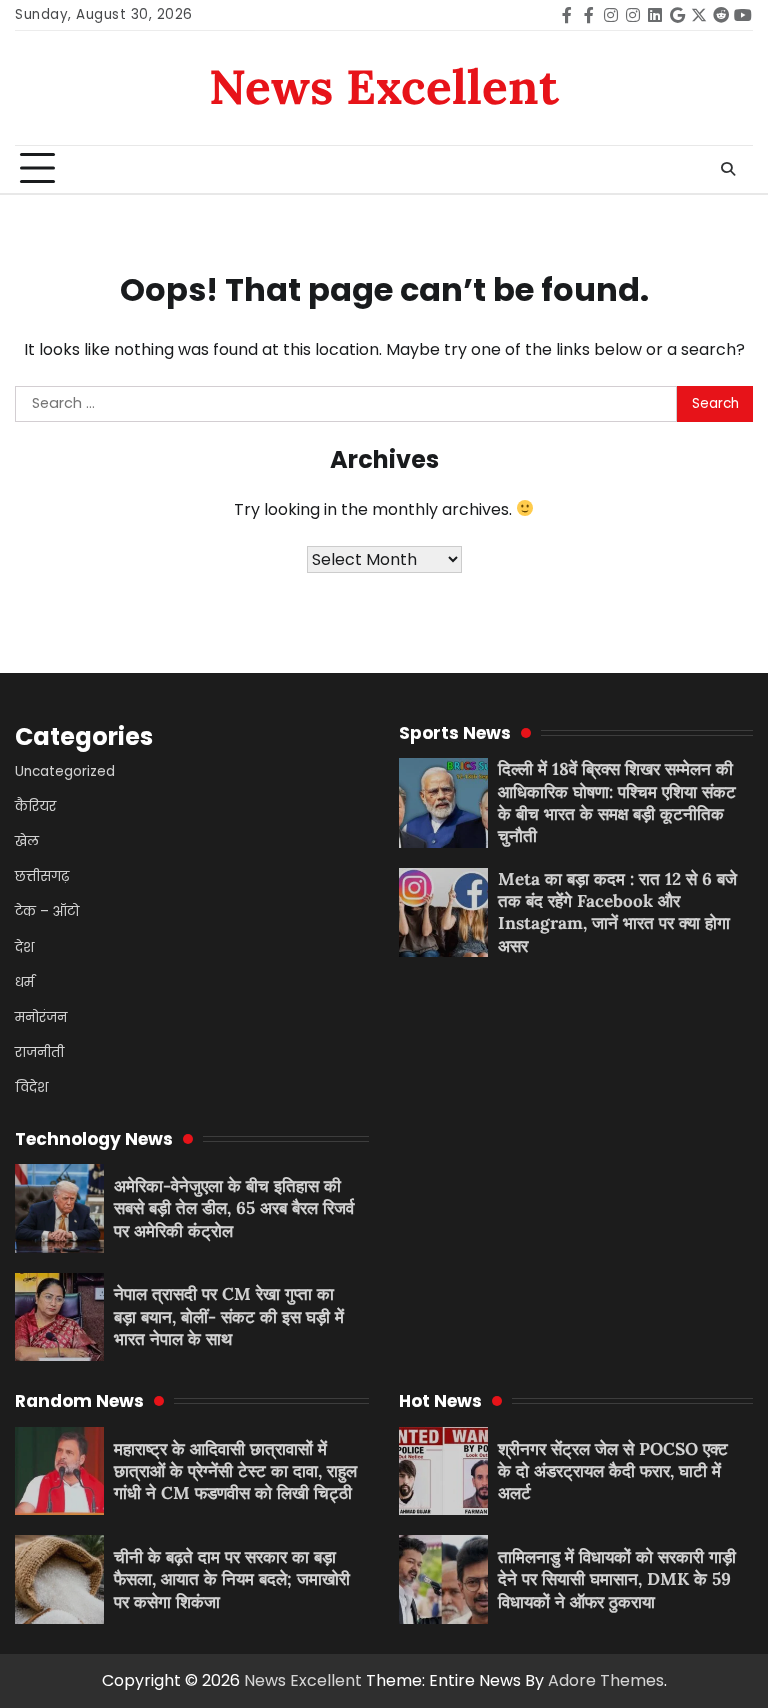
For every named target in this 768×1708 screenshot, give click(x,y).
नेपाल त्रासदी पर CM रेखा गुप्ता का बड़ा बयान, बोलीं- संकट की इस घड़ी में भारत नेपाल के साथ (229, 1316)
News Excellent (384, 86)
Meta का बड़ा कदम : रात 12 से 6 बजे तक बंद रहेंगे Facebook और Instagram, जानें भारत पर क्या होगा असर (617, 912)
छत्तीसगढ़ (42, 876)
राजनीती (39, 1052)
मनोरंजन (41, 1017)
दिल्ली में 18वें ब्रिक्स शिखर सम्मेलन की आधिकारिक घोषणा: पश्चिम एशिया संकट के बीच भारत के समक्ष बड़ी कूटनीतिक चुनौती (617, 802)
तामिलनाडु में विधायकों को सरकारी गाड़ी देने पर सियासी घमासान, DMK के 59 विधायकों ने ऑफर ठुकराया (617, 1579)
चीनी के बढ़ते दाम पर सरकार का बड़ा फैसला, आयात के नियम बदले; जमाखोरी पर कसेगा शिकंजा (232, 1579)
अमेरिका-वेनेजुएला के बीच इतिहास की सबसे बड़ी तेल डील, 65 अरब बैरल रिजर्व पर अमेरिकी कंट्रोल (234, 1208)
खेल (27, 841)
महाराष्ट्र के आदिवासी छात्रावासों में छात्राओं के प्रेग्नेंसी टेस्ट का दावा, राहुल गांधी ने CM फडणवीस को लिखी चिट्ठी (235, 1471)
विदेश (31, 1087)
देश (24, 947)
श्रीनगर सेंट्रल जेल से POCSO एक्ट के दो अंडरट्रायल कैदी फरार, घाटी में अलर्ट (613, 1471)
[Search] (728, 169)
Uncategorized (65, 771)
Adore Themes (606, 1680)
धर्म (24, 982)
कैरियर (35, 806)
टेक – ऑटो (47, 911)
